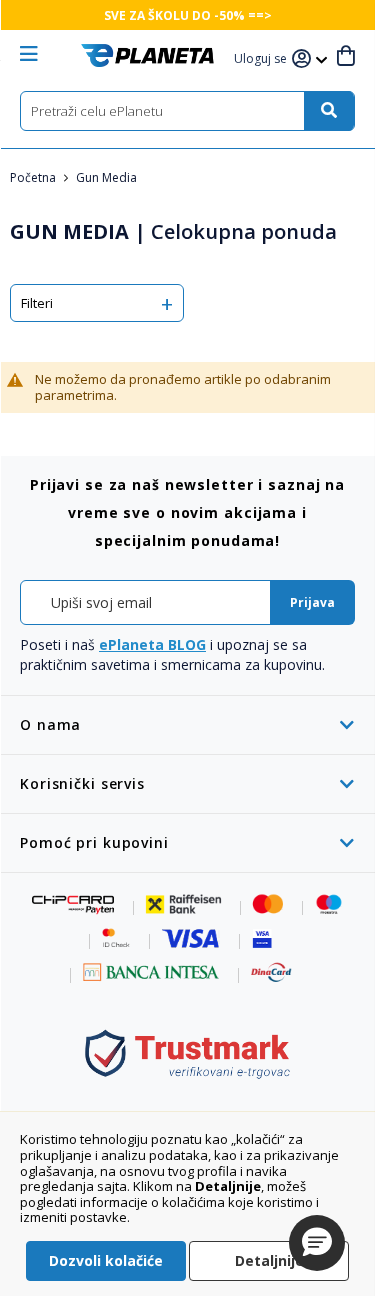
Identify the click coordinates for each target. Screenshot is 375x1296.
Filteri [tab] (37, 303)
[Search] (329, 111)
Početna (34, 177)
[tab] (187, 724)
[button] (263, 59)
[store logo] (147, 55)
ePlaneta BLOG (152, 644)
